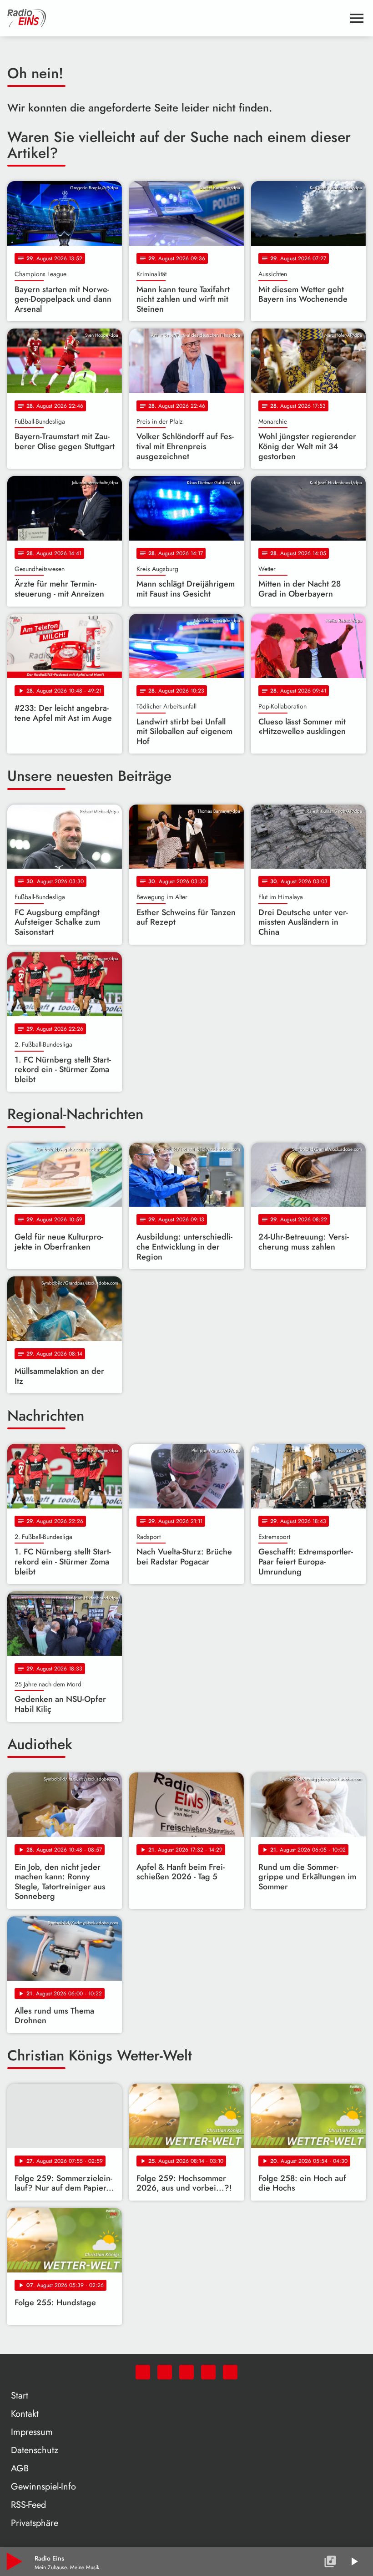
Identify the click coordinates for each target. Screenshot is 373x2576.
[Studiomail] (208, 2372)
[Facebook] (165, 2372)
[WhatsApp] (143, 2372)
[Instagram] (186, 2372)
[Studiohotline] (230, 2372)
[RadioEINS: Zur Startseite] (176, 18)
